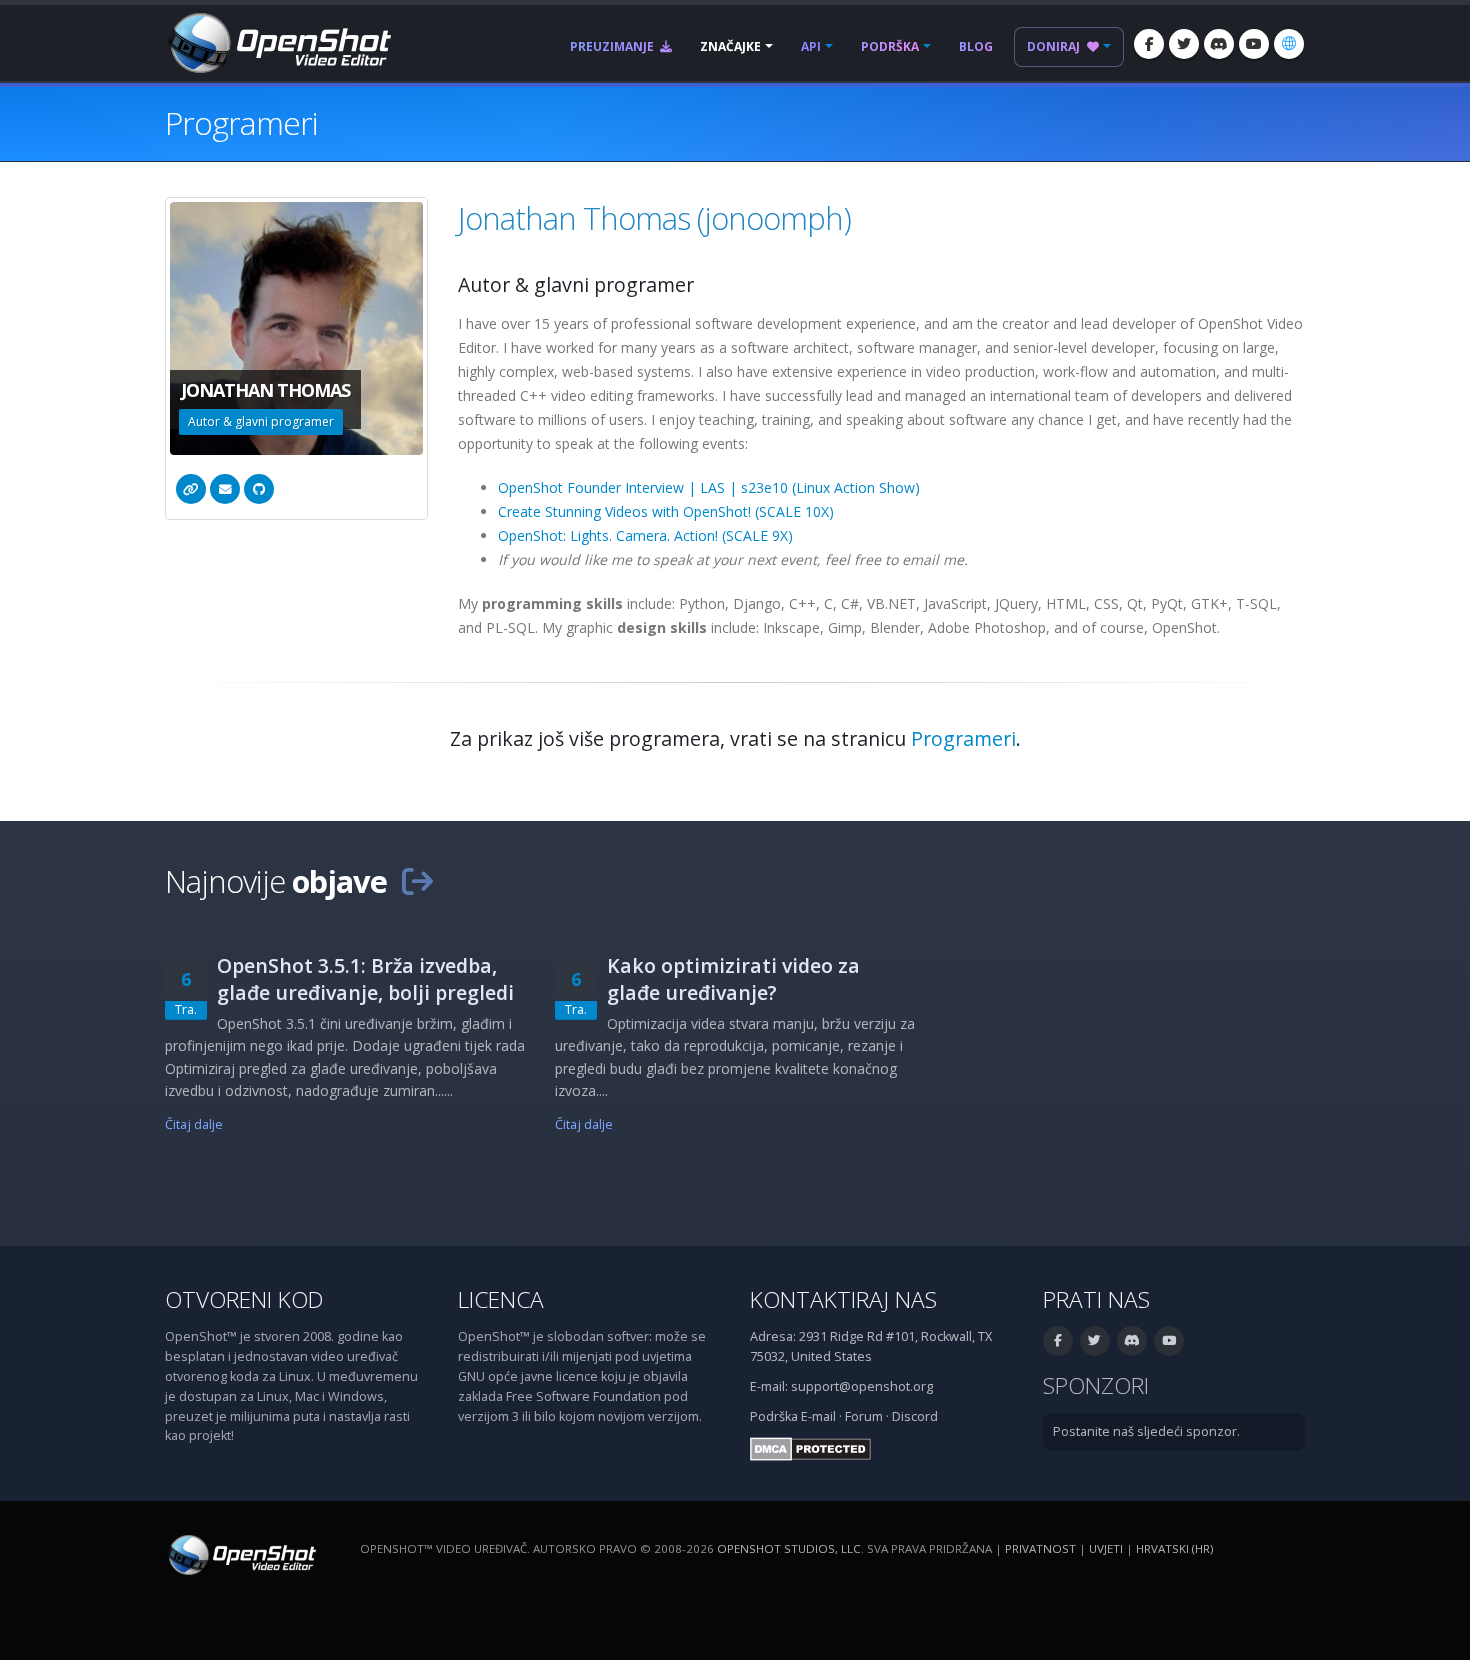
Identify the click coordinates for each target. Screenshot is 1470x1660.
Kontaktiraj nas (843, 1299)
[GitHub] (259, 489)
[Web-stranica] (191, 489)
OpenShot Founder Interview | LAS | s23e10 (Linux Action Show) (709, 487)
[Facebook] (1149, 44)
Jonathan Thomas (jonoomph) (654, 218)
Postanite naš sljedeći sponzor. (1146, 1431)
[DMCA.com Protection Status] (810, 1448)
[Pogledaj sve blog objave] (417, 881)
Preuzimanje (613, 46)
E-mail (818, 1416)
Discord (915, 1416)
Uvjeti (1106, 1548)
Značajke (730, 46)
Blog (976, 46)
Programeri (963, 738)
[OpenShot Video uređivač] (240, 1554)
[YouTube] (1254, 44)
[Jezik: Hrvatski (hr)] (1289, 44)
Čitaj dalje (194, 1124)
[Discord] (1219, 44)
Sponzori (1096, 1385)
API (811, 46)
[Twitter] (1184, 44)
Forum (864, 1416)
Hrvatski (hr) (1174, 1548)
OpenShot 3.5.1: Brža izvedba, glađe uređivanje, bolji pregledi (365, 979)
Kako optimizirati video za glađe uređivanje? (733, 979)
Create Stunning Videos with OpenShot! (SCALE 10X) (666, 511)
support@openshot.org (862, 1386)
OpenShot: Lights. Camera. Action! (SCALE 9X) (645, 535)
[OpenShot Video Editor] (278, 41)
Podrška (890, 46)
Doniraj (1055, 46)
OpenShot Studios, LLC (789, 1548)
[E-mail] (225, 489)
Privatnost (1040, 1548)
